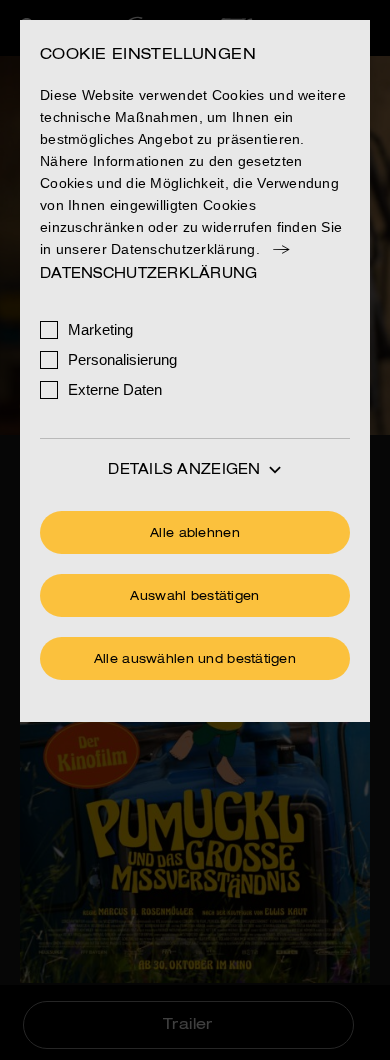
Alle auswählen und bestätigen (195, 660)
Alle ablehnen (195, 534)
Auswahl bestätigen (194, 597)
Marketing (100, 329)
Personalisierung (122, 359)
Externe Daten (115, 389)
